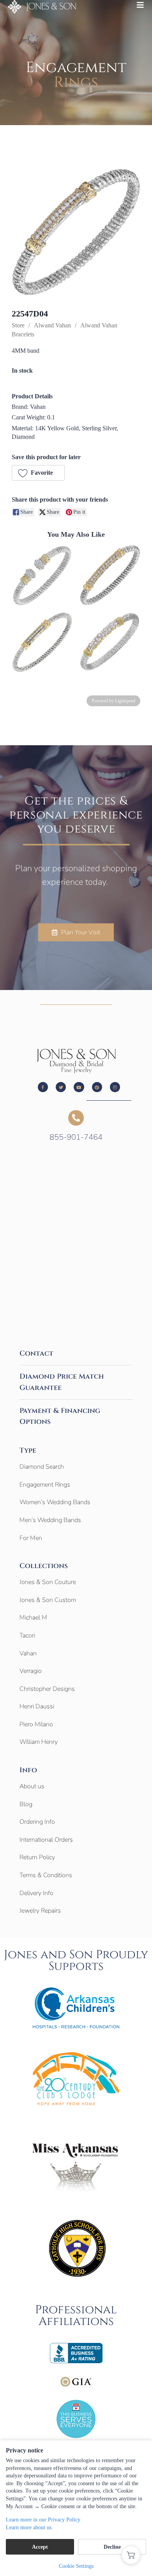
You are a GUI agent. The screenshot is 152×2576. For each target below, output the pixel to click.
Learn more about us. (29, 2527)
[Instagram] (115, 1087)
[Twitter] (61, 1087)
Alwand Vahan (52, 325)
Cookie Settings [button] (76, 2566)
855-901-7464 (76, 1137)
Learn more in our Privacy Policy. (44, 2520)
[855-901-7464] (76, 1118)
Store (18, 325)
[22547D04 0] (76, 232)
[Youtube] (79, 1087)
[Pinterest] (97, 1087)
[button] (38, 473)
